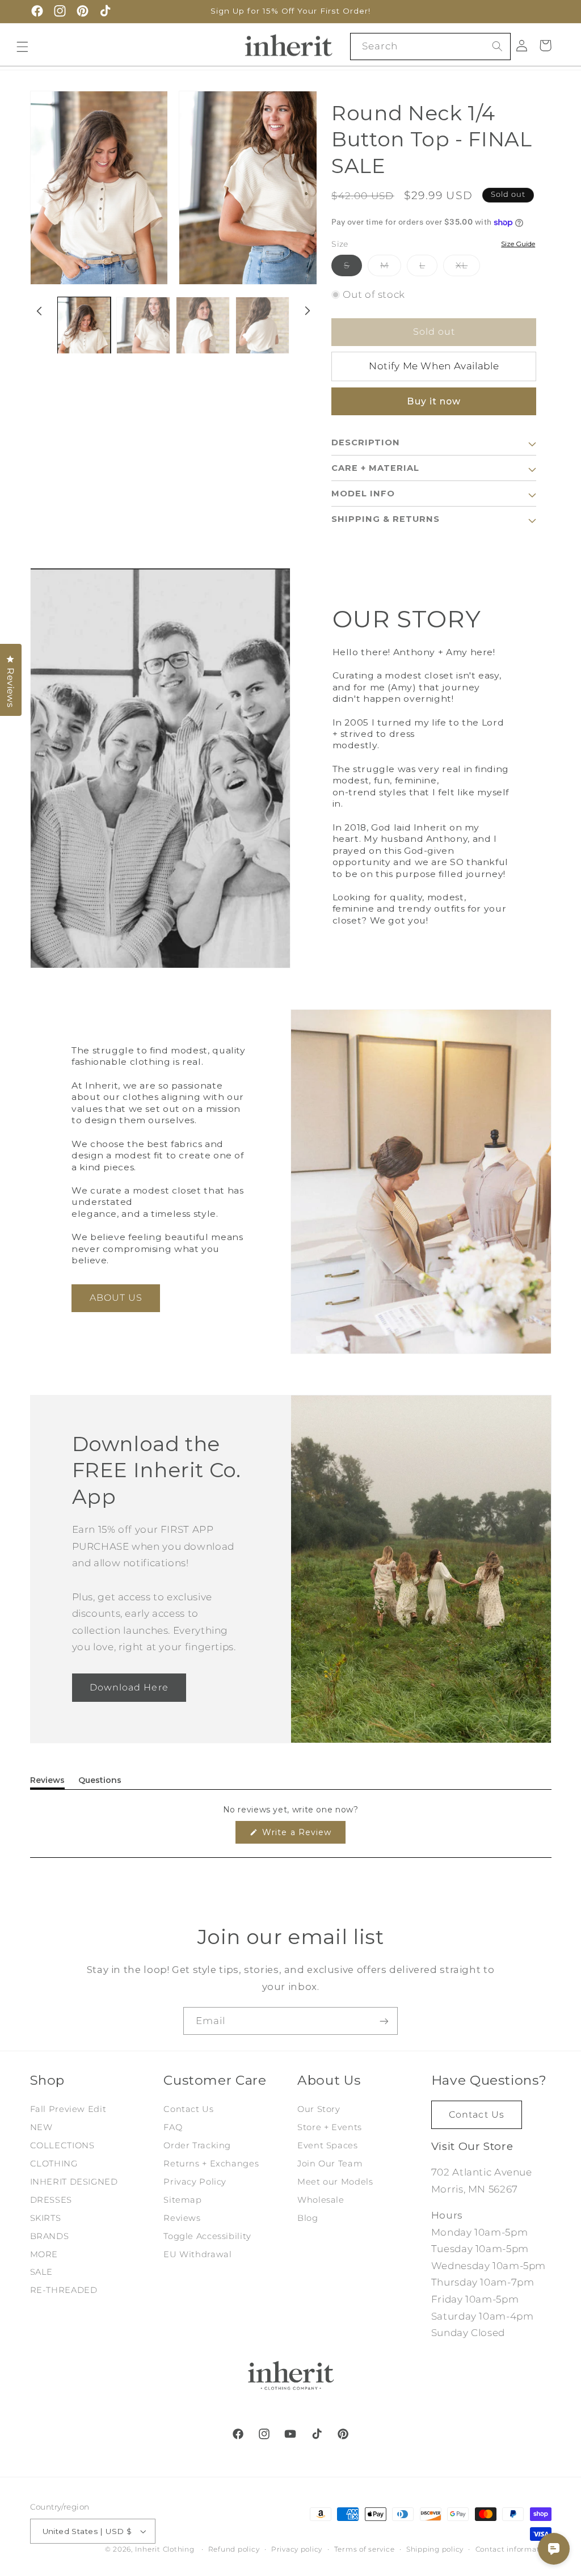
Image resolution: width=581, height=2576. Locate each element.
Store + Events (330, 2127)
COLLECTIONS (62, 2145)
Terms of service (365, 2549)
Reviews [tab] (47, 1782)
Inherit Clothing (165, 2549)
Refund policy (234, 2549)
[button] (545, 45)
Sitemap (182, 2200)
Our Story (319, 2109)
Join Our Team (330, 2164)
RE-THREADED (64, 2290)
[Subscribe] (384, 2021)
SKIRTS (46, 2218)
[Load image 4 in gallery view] (262, 334)
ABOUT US (116, 1298)
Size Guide (518, 244)
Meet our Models (335, 2182)
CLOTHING (54, 2164)
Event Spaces (328, 2145)
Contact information (513, 2549)
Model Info (363, 494)
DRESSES (51, 2200)
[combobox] (430, 46)
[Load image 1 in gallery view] (84, 334)
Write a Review (302, 1835)
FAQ (173, 2127)
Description (366, 442)
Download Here (129, 1687)
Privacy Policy (195, 2182)
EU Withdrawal (197, 2254)
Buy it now (434, 401)
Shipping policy (435, 2549)
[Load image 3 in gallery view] (203, 334)
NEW (41, 2127)
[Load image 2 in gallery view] (143, 334)
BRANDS (50, 2236)
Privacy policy (297, 2549)
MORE (44, 2254)
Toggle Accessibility (207, 2236)
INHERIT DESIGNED (74, 2182)
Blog (308, 2218)
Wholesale (321, 2200)
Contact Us (188, 2109)
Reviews (182, 2218)
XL (468, 268)
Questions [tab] (100, 1782)
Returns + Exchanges (211, 2164)
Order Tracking (197, 2145)
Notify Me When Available (434, 366)
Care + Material (375, 468)
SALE (42, 2272)
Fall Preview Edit (68, 2109)
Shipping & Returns (386, 519)
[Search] (498, 46)
